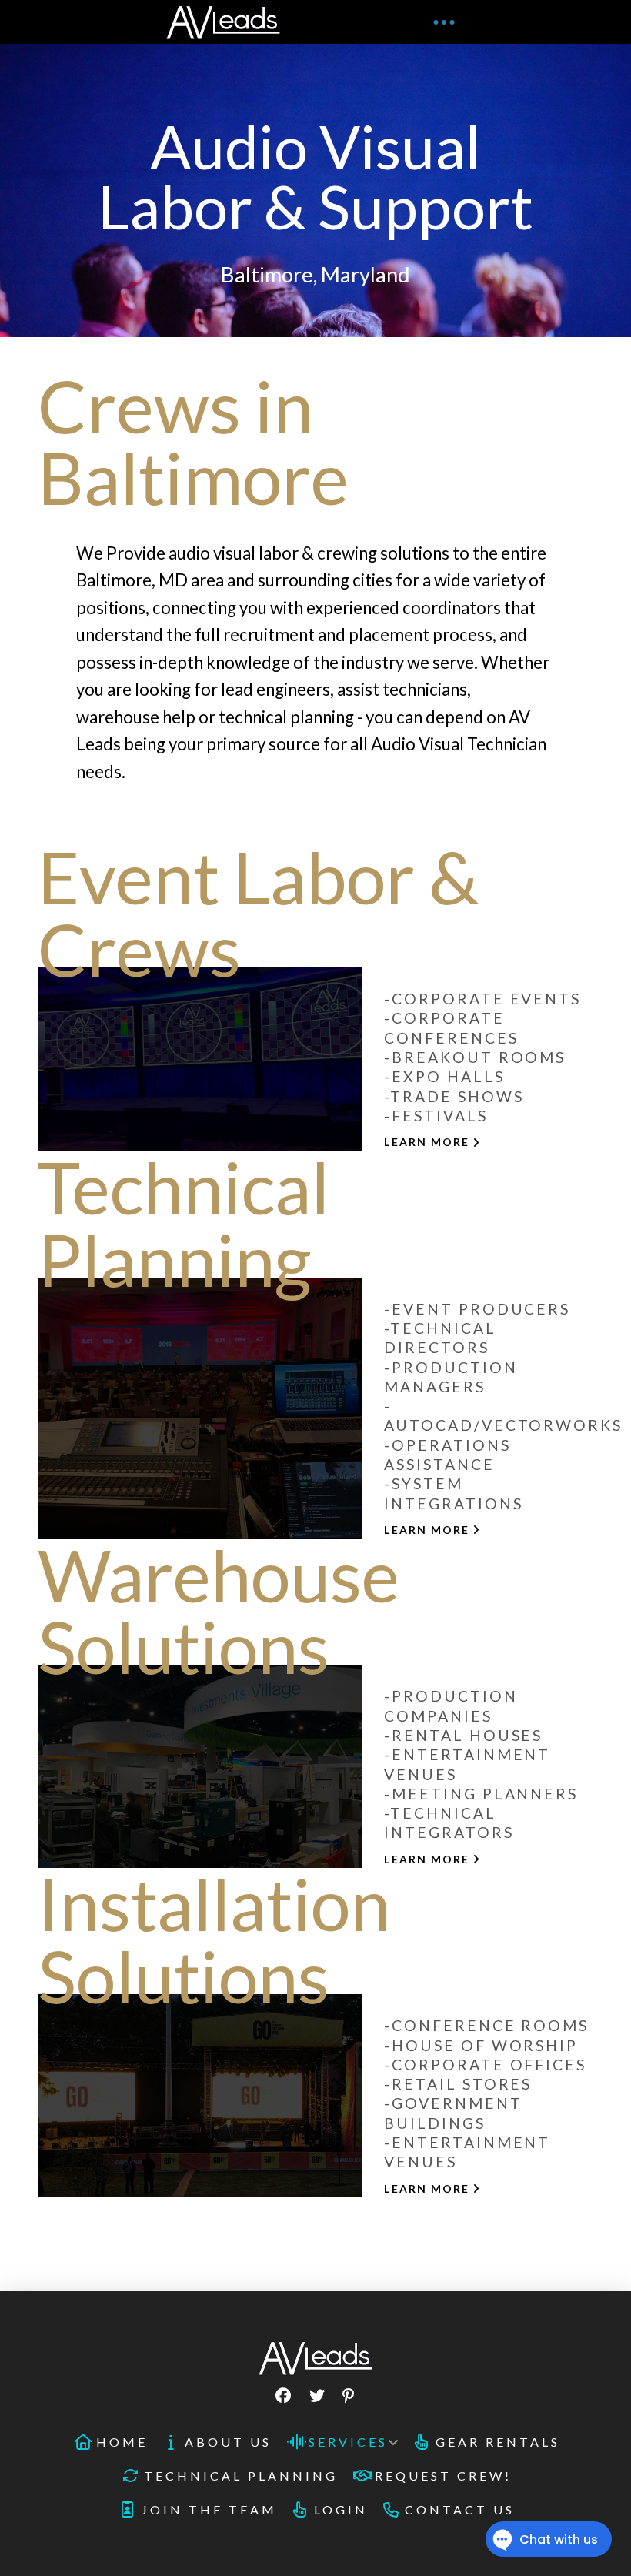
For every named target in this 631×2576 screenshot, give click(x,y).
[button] (444, 22)
